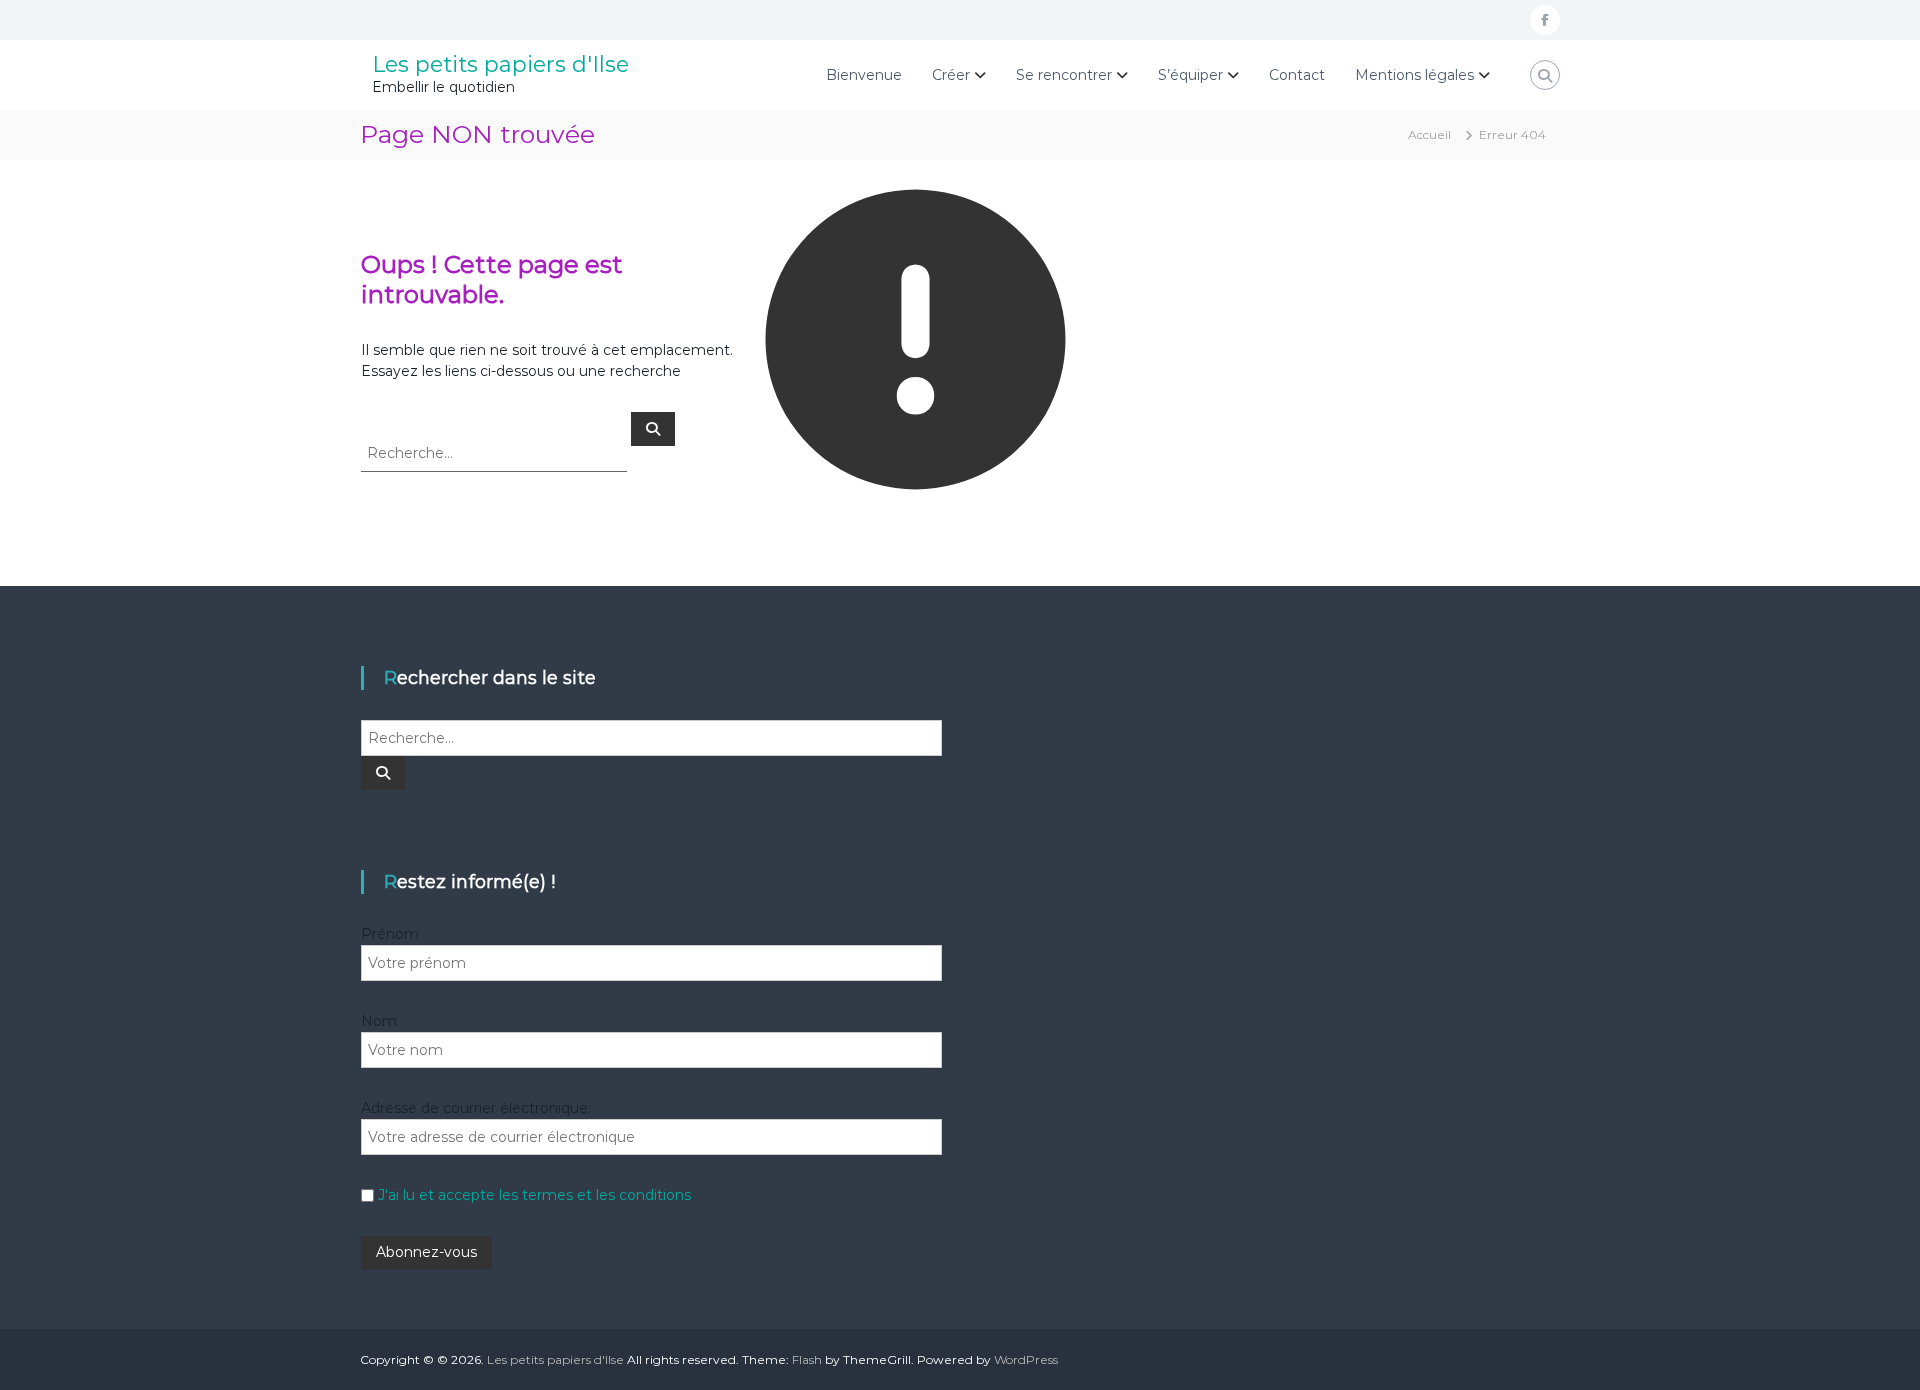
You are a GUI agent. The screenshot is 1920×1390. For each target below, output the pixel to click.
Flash (807, 1359)
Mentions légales (1414, 75)
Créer (951, 75)
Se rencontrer (1064, 75)
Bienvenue (864, 75)
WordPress (1026, 1359)
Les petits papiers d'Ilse (500, 64)
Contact (1297, 75)
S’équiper (1190, 75)
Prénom (390, 934)
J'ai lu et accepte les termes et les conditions (534, 1195)
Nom (379, 1021)
